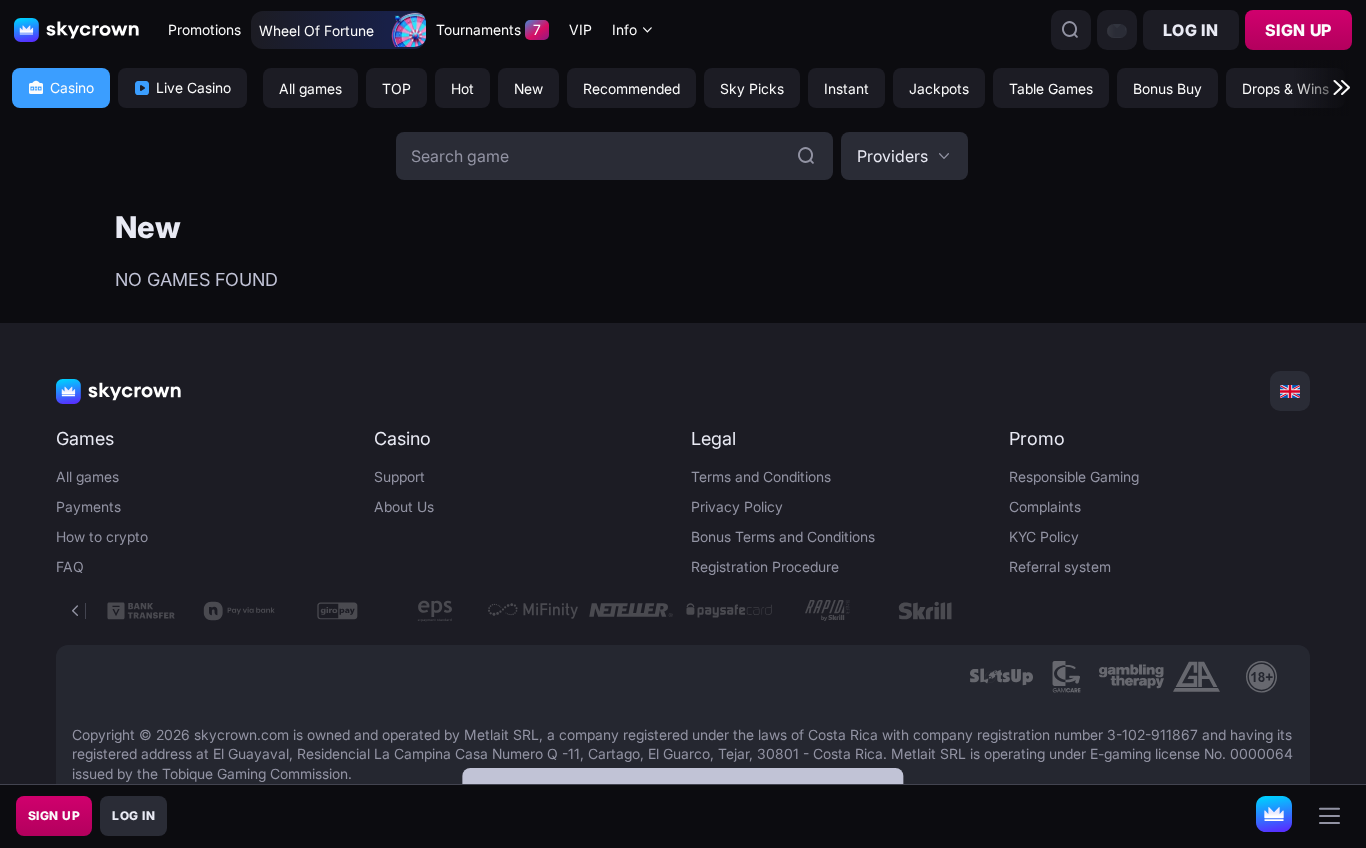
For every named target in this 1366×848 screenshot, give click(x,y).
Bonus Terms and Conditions (783, 536)
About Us (404, 506)
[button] (904, 156)
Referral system (1060, 566)
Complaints (1045, 506)
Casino (72, 87)
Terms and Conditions (761, 476)
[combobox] (633, 30)
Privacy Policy (737, 506)
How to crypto (102, 536)
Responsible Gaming (1074, 476)
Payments (88, 506)
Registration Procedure (765, 566)
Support (399, 476)
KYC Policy (1044, 536)
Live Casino (193, 87)
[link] (1001, 677)
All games (87, 476)
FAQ (70, 566)
